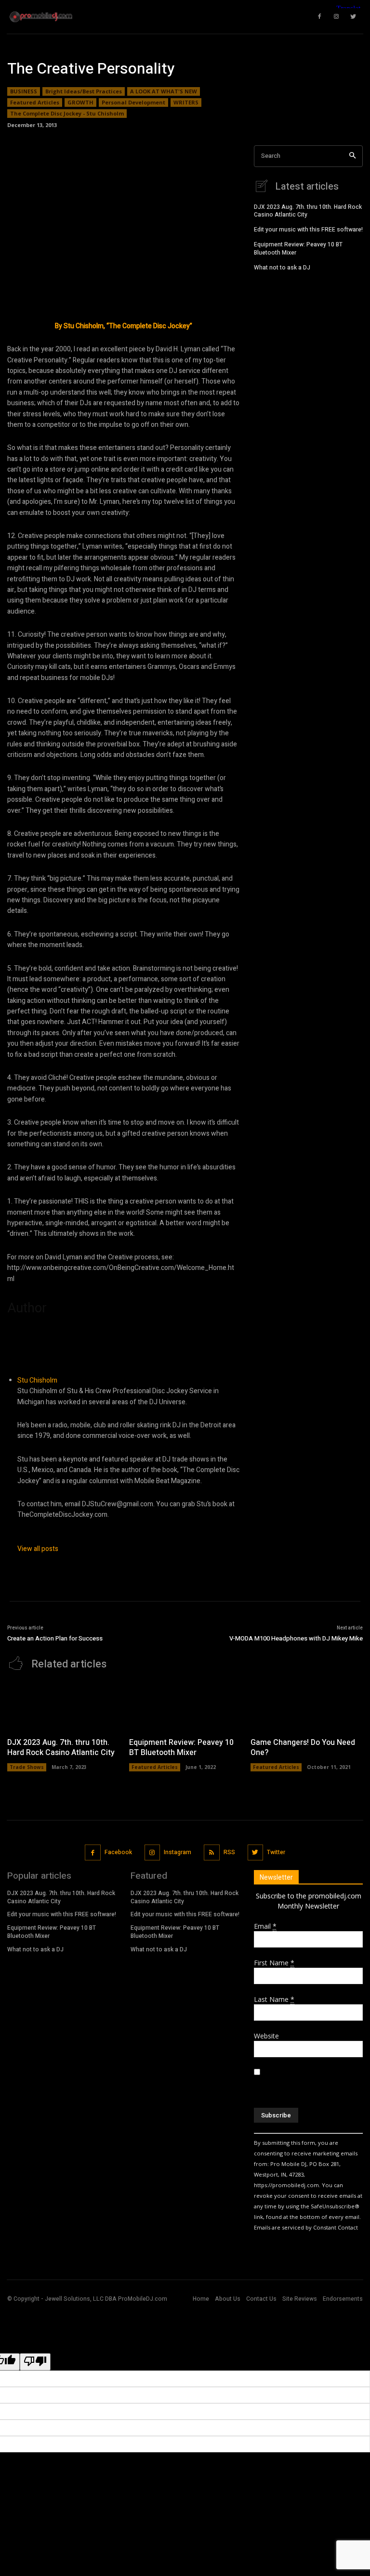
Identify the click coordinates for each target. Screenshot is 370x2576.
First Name (274, 1963)
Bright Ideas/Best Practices (84, 91)
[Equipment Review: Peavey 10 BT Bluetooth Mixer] (185, 1706)
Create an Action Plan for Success (55, 1638)
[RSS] (212, 1852)
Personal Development (133, 102)
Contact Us (261, 2299)
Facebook (118, 1852)
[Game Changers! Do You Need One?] (307, 1706)
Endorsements (343, 2299)
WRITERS (186, 102)
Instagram (178, 1852)
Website (266, 2036)
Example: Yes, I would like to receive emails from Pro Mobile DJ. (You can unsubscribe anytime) (308, 2083)
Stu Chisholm (37, 1380)
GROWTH (80, 102)
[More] (344, 132)
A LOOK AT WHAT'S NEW (164, 91)
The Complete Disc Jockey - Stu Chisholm (67, 113)
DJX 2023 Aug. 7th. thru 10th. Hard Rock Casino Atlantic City (308, 211)
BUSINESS (24, 91)
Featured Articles (35, 102)
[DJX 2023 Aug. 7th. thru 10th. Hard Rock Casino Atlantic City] (63, 1706)
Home (201, 2299)
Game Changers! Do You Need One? (303, 1748)
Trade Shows (27, 1767)
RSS (229, 1852)
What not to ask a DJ (282, 268)
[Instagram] (152, 1852)
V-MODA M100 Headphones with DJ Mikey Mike (296, 1638)
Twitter (276, 1852)
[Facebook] (93, 1852)
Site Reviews (300, 2299)
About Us (228, 2299)
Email (265, 1926)
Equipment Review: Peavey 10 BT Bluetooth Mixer (298, 249)
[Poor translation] (35, 2362)
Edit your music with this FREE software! (308, 230)
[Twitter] (256, 1852)
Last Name (274, 1999)
